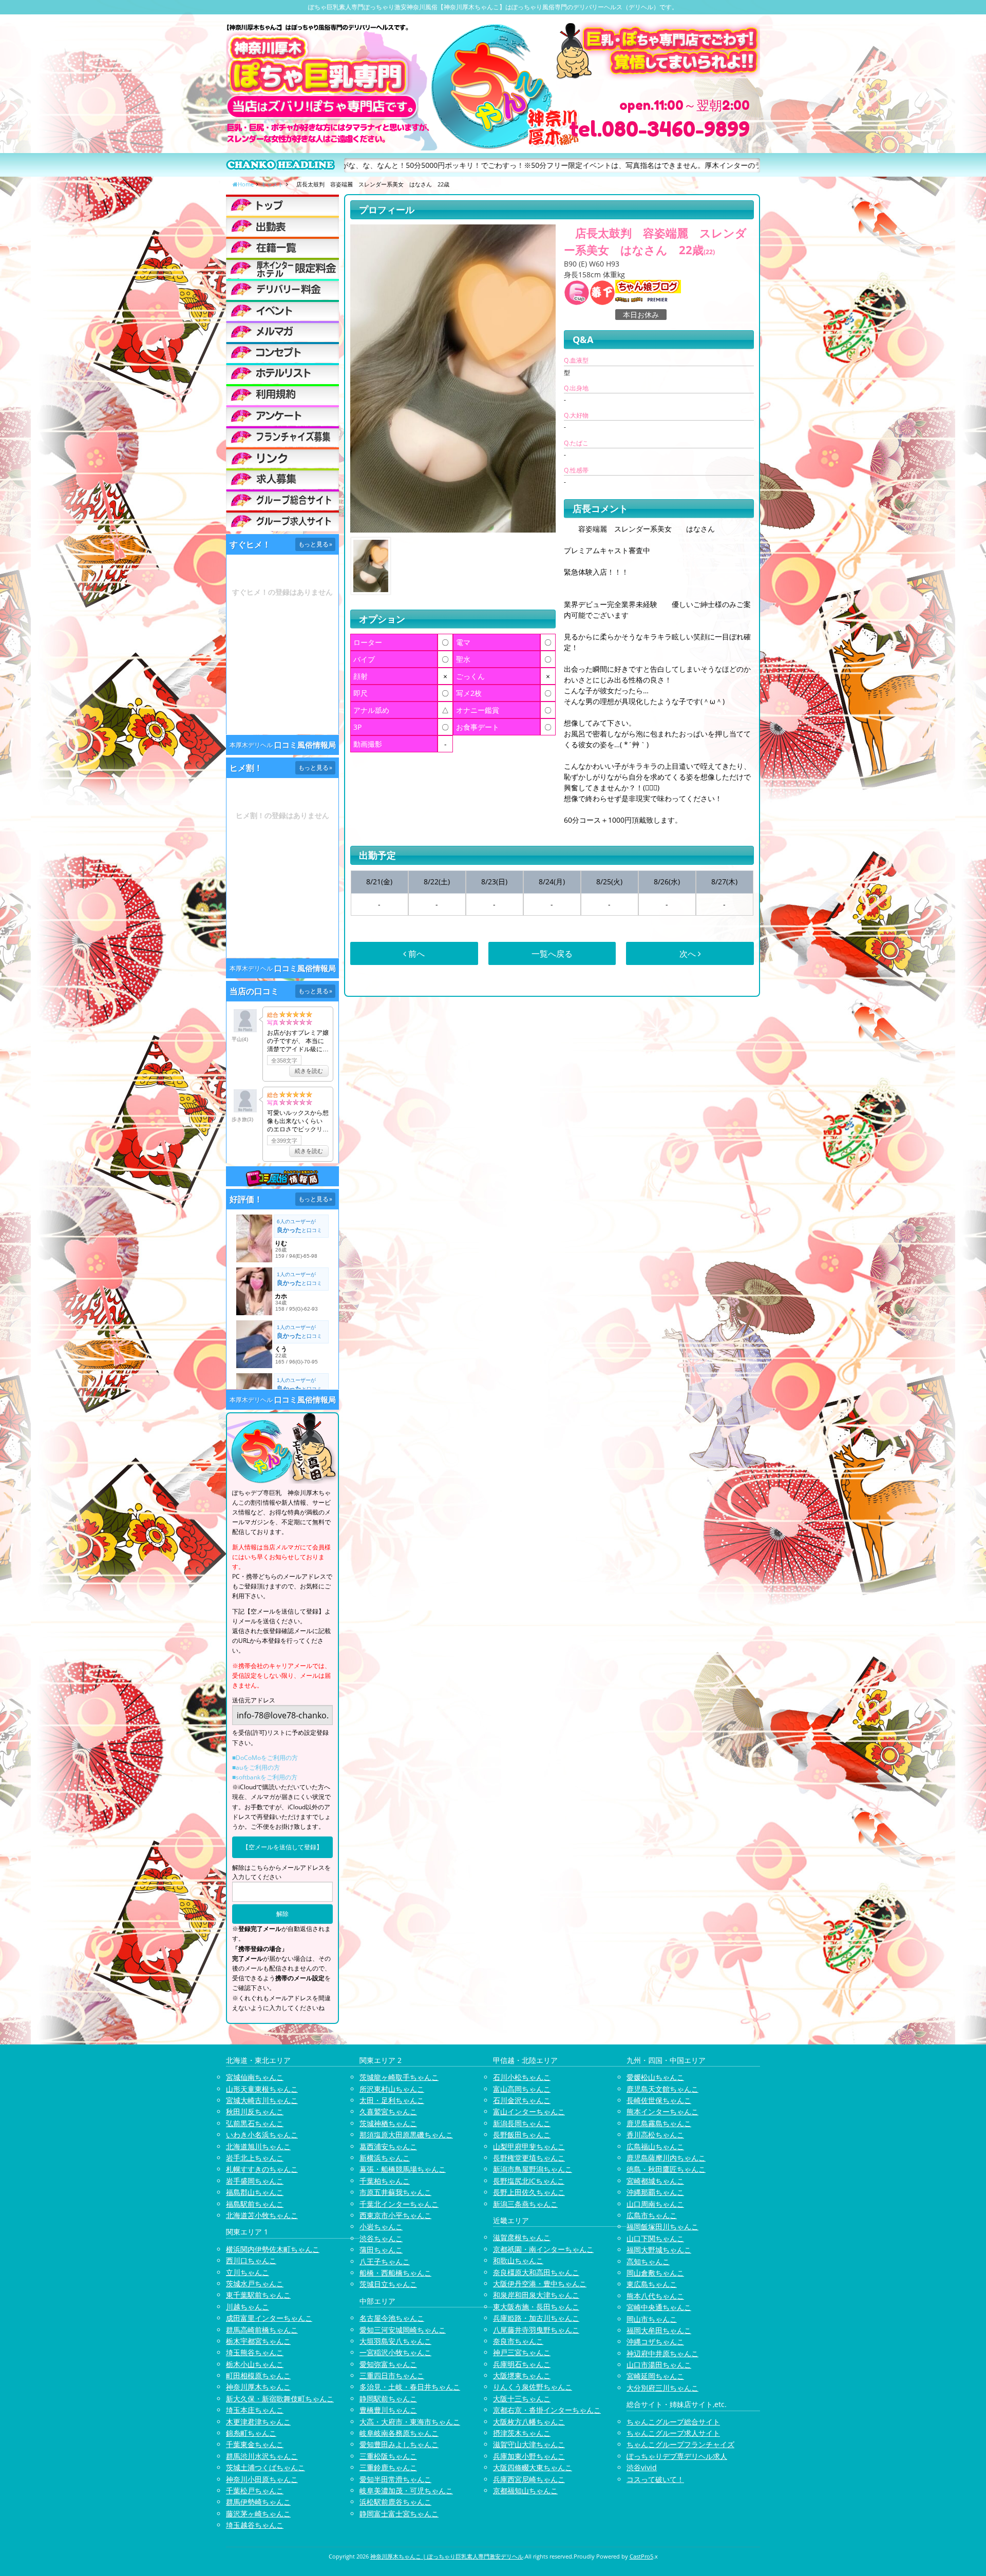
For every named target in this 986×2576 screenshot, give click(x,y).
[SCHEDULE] (282, 226)
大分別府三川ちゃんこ (662, 2388)
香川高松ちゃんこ (655, 2135)
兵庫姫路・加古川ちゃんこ (536, 2318)
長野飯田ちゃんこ (522, 2135)
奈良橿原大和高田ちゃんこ (536, 2272)
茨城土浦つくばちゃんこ (266, 2467)
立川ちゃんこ (248, 2272)
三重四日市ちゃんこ (392, 2375)
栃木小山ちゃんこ (255, 2364)
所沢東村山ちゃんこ (392, 2089)
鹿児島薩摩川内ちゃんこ (666, 2158)
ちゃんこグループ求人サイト (673, 2433)
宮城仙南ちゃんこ (255, 2077)
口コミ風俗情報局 (305, 745)
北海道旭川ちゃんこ (258, 2146)
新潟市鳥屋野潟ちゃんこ (533, 2169)
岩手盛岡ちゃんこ (255, 2181)
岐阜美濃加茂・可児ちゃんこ (406, 2490)
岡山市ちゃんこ (652, 2319)
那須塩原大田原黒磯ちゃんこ (406, 2135)
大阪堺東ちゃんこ (522, 2375)
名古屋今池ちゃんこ (392, 2318)
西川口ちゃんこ (251, 2260)
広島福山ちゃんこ (655, 2146)
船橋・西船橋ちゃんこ (395, 2273)
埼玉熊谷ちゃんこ (255, 2352)
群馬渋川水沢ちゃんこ (262, 2456)
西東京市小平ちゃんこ (395, 2215)
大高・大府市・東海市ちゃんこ (410, 2422)
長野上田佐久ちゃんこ (529, 2192)
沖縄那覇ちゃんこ (655, 2192)
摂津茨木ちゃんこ (522, 2433)
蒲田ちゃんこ (381, 2250)
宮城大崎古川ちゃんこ (262, 2100)
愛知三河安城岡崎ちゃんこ (403, 2330)
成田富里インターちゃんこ (269, 2318)
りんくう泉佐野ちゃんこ (533, 2387)
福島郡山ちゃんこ (255, 2192)
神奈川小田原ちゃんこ (262, 2479)
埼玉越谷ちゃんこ (255, 2525)
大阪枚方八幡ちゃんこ (529, 2422)
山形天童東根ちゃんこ (262, 2089)
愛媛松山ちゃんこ (655, 2077)
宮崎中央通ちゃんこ (659, 2307)
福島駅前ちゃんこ (255, 2204)
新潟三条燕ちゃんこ (525, 2204)
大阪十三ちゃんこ (522, 2399)
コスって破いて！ (655, 2479)
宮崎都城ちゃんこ (655, 2181)
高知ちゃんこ (648, 2261)
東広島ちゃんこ (652, 2284)
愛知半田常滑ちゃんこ (395, 2479)
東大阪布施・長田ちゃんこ (536, 2307)
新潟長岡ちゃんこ (522, 2123)
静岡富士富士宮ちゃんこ (399, 2514)
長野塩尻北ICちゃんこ (529, 2181)
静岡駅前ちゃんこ (388, 2399)
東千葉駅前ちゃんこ (258, 2295)
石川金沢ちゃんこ (522, 2100)
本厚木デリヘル (251, 745)
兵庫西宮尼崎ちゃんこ (529, 2479)
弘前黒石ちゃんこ (255, 2123)
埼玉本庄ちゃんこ (255, 2410)
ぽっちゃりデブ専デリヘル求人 (677, 2456)
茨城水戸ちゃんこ (255, 2284)
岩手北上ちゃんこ (255, 2158)
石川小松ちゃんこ (522, 2077)
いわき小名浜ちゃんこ (262, 2135)
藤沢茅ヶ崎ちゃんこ (258, 2514)
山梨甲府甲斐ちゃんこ (529, 2146)
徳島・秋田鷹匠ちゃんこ (666, 2169)
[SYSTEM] (282, 268)
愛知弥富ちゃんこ (388, 2364)
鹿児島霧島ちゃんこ (659, 2123)
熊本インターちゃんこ (662, 2111)
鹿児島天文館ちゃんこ (662, 2089)
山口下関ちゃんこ (655, 2238)
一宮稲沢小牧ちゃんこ (395, 2352)
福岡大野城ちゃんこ (659, 2250)
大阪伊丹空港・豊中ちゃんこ (540, 2284)
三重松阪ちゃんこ (388, 2456)
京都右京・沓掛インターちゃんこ (547, 2410)
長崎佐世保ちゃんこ (659, 2100)
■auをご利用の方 (256, 1767)
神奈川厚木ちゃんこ (258, 2387)
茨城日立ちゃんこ (388, 2284)
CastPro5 (641, 2556)
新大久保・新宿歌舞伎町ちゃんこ (280, 2399)
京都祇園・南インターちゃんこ (543, 2249)
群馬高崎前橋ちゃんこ (262, 2330)
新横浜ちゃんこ (385, 2158)
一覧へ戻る (552, 954)
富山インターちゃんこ (529, 2111)
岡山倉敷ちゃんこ (655, 2273)
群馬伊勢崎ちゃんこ (258, 2502)
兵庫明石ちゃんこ (522, 2364)
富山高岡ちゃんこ (522, 2089)
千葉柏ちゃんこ (385, 2181)
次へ (689, 954)
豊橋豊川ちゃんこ (388, 2410)
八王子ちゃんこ (385, 2261)
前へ (415, 954)
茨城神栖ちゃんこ (388, 2123)
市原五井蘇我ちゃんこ (395, 2192)
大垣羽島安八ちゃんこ (395, 2341)
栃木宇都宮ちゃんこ (258, 2341)
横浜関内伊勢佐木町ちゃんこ (273, 2249)
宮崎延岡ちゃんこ (655, 2376)
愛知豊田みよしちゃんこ (399, 2444)
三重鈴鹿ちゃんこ (388, 2467)
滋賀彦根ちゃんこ (522, 2237)
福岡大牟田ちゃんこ (659, 2330)
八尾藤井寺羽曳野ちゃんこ (536, 2330)
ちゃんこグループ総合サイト (673, 2422)
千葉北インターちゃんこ (399, 2204)
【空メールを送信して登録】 (282, 1847)
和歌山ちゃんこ (518, 2260)
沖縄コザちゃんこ (655, 2342)
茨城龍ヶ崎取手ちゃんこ (399, 2077)
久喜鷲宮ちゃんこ (388, 2111)
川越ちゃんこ (248, 2307)
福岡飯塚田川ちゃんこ (662, 2227)
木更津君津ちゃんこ (258, 2422)
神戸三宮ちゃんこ (522, 2352)
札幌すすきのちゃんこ (262, 2169)
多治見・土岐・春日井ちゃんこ (410, 2387)
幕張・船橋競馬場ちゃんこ (403, 2169)
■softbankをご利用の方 (265, 1777)
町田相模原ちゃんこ (258, 2375)
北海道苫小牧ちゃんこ (262, 2215)
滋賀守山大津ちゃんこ (529, 2444)
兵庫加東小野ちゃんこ (529, 2456)
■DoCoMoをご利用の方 (265, 1758)
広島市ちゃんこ (652, 2215)
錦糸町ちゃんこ (251, 2433)
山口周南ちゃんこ (655, 2204)
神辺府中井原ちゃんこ (662, 2353)
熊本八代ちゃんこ (655, 2296)
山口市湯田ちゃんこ (659, 2365)
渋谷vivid (642, 2467)
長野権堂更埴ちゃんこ (529, 2158)
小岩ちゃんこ (381, 2227)
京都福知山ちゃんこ (525, 2490)
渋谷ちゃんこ (381, 2238)
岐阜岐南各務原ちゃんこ (399, 2433)
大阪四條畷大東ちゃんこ (533, 2467)
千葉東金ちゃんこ (255, 2444)
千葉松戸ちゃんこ (255, 2490)
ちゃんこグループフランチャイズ (680, 2444)
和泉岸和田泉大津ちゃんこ (536, 2295)
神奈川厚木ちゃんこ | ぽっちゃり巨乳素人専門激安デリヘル (447, 2556)
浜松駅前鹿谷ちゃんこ (395, 2502)
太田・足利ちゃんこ (392, 2100)
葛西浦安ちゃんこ (388, 2146)
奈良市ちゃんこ (518, 2341)
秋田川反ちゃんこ (255, 2111)
